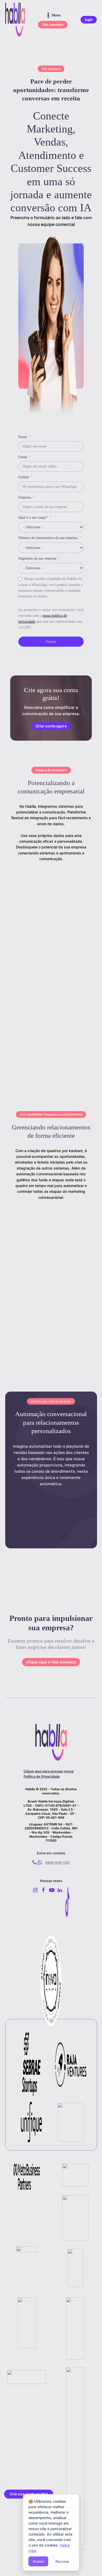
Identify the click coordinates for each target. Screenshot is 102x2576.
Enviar (51, 642)
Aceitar (38, 2561)
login (89, 20)
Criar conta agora (51, 726)
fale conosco (53, 25)
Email (23, 457)
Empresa (25, 497)
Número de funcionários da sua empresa (48, 538)
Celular (24, 477)
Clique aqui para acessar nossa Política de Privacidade (49, 1774)
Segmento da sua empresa (37, 558)
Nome (23, 437)
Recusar (62, 2561)
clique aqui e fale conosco (51, 1662)
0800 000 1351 (58, 1862)
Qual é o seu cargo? (33, 517)
